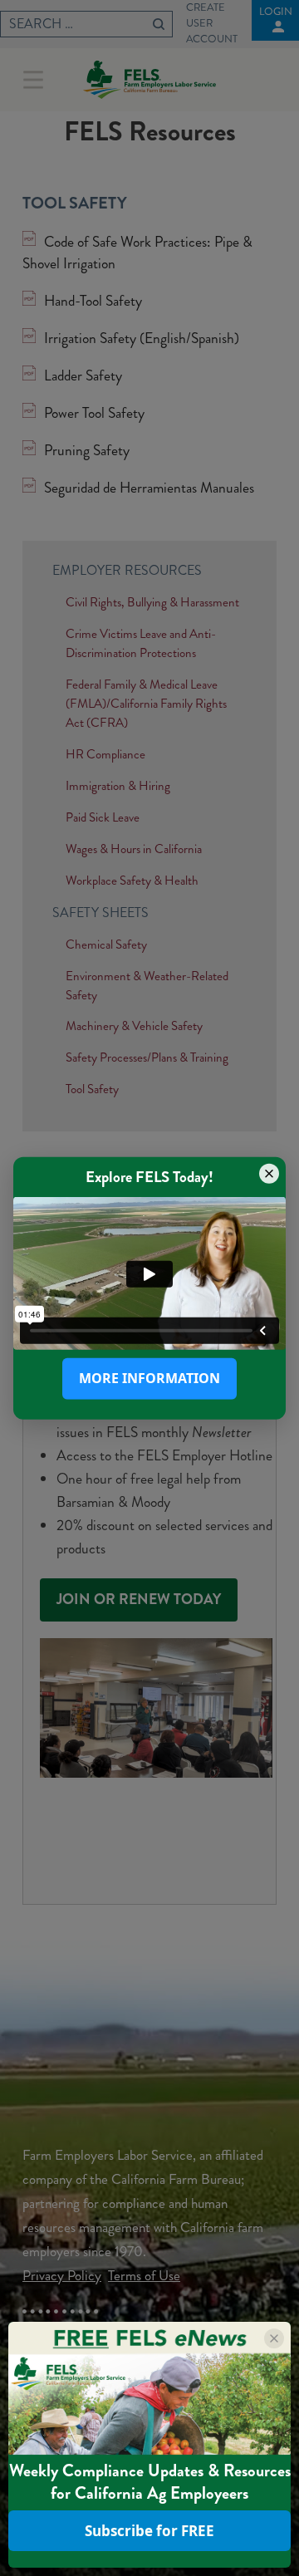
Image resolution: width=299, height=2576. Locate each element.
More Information (149, 1378)
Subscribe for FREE (149, 2531)
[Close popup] (269, 1173)
